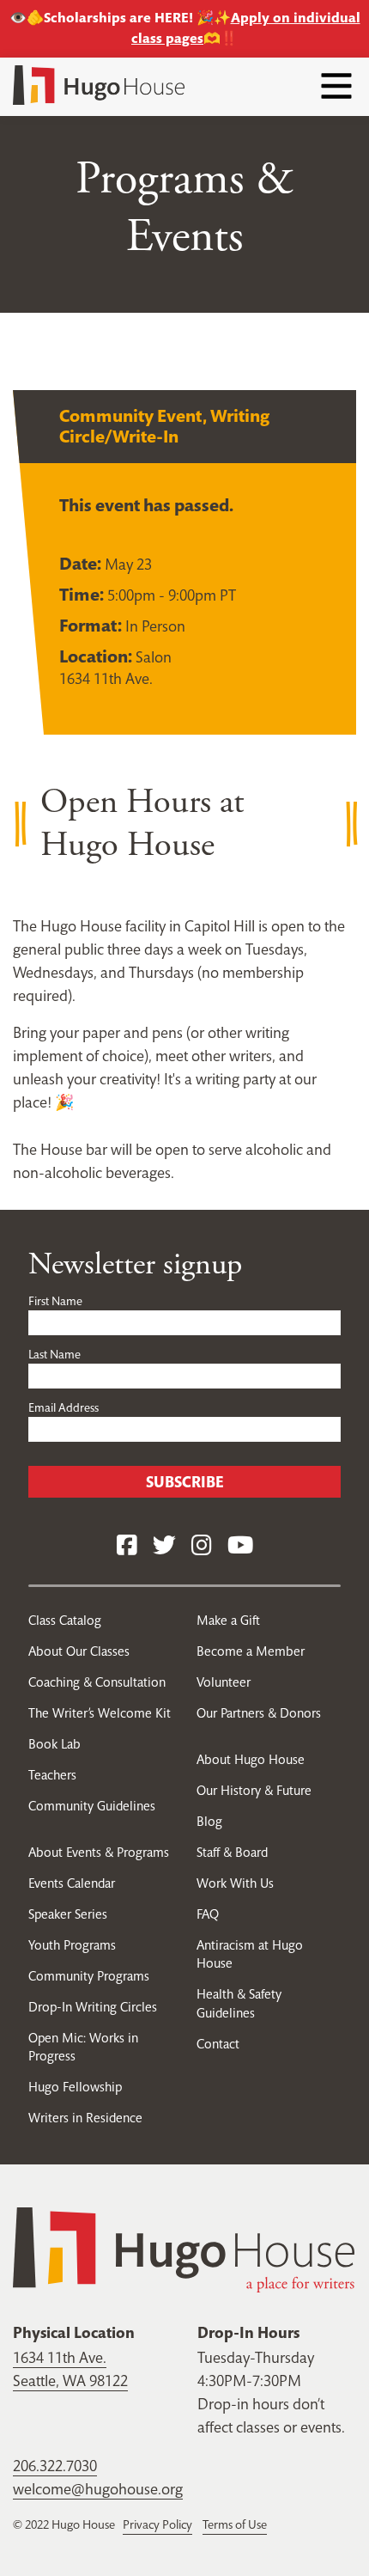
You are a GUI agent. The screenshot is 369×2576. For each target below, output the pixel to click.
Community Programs (89, 1976)
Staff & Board (232, 1852)
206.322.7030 (55, 2466)
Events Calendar (72, 1883)
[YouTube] (240, 1546)
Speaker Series (68, 1914)
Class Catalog (65, 1620)
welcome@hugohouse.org (98, 2489)
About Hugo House (251, 1759)
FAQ (208, 1914)
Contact (218, 2044)
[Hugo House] (184, 2248)
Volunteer (224, 1682)
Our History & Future (254, 1790)
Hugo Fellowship (75, 2087)
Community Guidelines (92, 1806)
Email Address (64, 1407)
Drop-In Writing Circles (93, 2007)
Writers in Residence (85, 2118)
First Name (55, 1301)
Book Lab (54, 1744)
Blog (209, 1821)
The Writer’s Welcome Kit (100, 1713)
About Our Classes (79, 1651)
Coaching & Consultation (97, 1682)
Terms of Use (235, 2524)
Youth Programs (72, 1945)
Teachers (52, 1775)
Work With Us (235, 1883)
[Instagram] (202, 1546)
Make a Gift (228, 1620)
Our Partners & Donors (259, 1713)
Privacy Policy (157, 2524)
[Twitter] (164, 1546)
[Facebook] (127, 1546)
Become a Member (251, 1651)
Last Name (54, 1354)
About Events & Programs (99, 1852)
